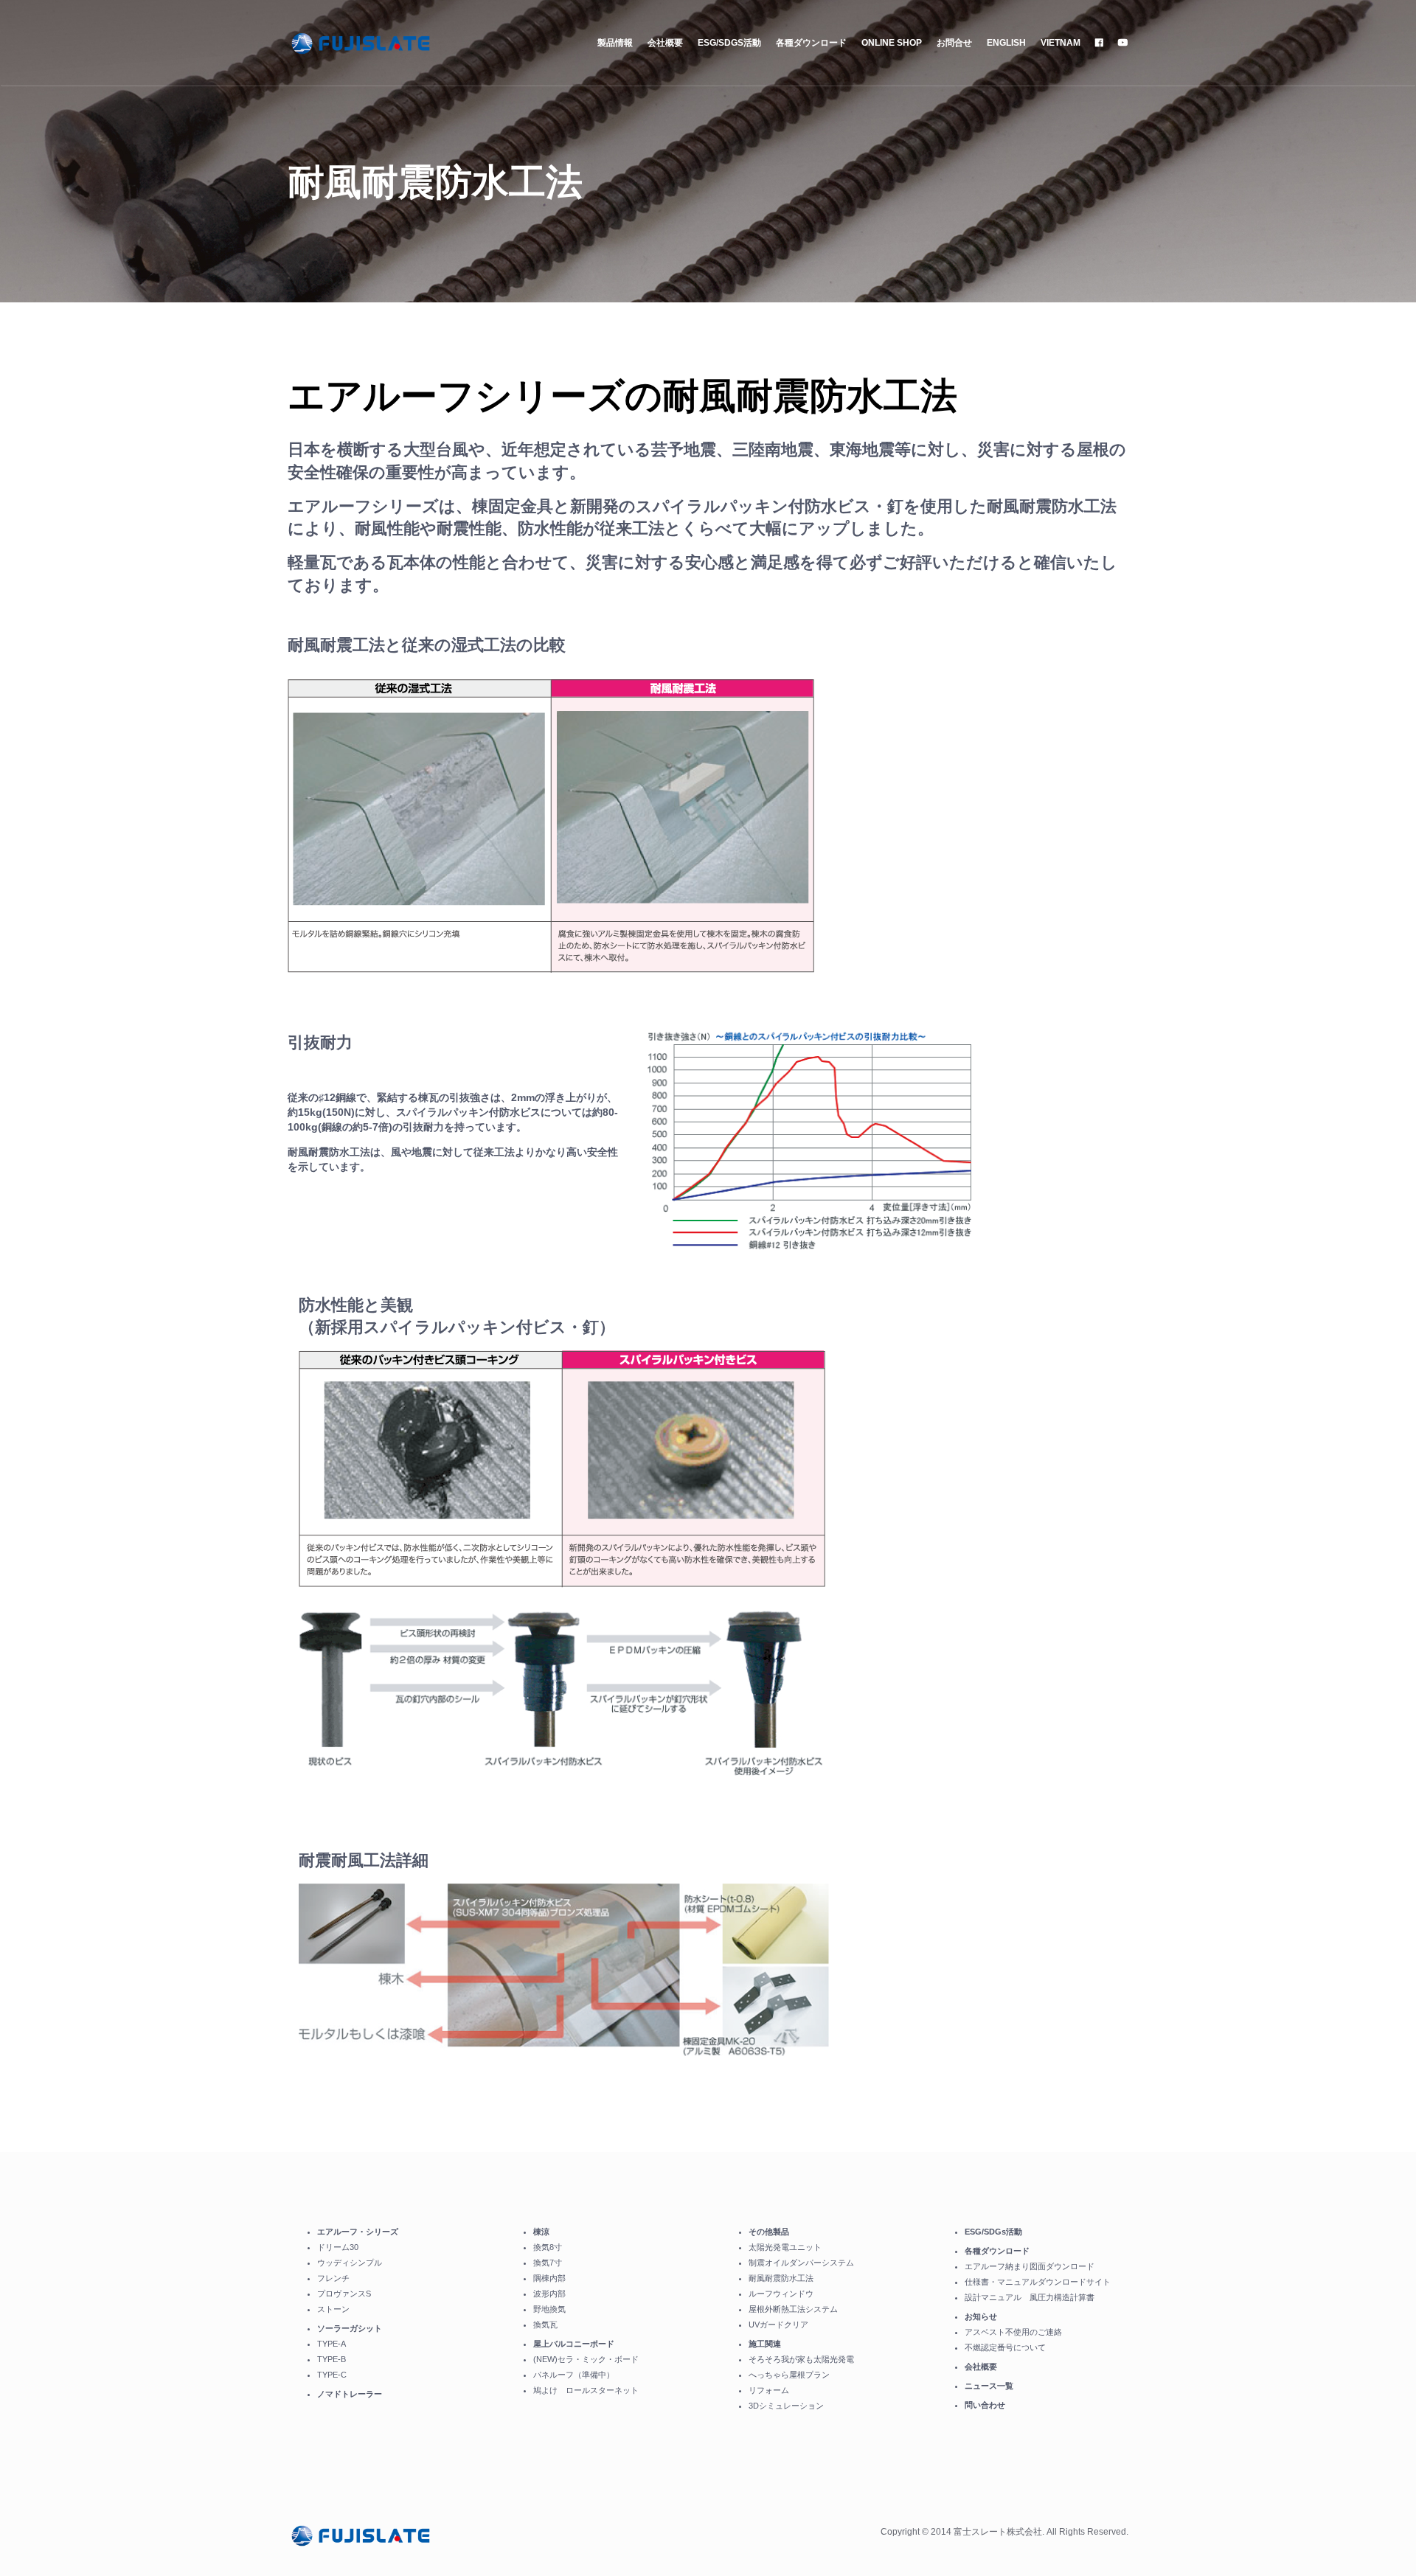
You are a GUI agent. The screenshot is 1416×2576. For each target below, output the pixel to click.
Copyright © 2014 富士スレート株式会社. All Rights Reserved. (1004, 2532)
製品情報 (615, 43)
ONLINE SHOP (892, 43)
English (1006, 43)
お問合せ (954, 43)
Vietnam (1061, 43)
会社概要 (665, 43)
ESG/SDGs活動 (729, 43)
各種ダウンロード (811, 43)
